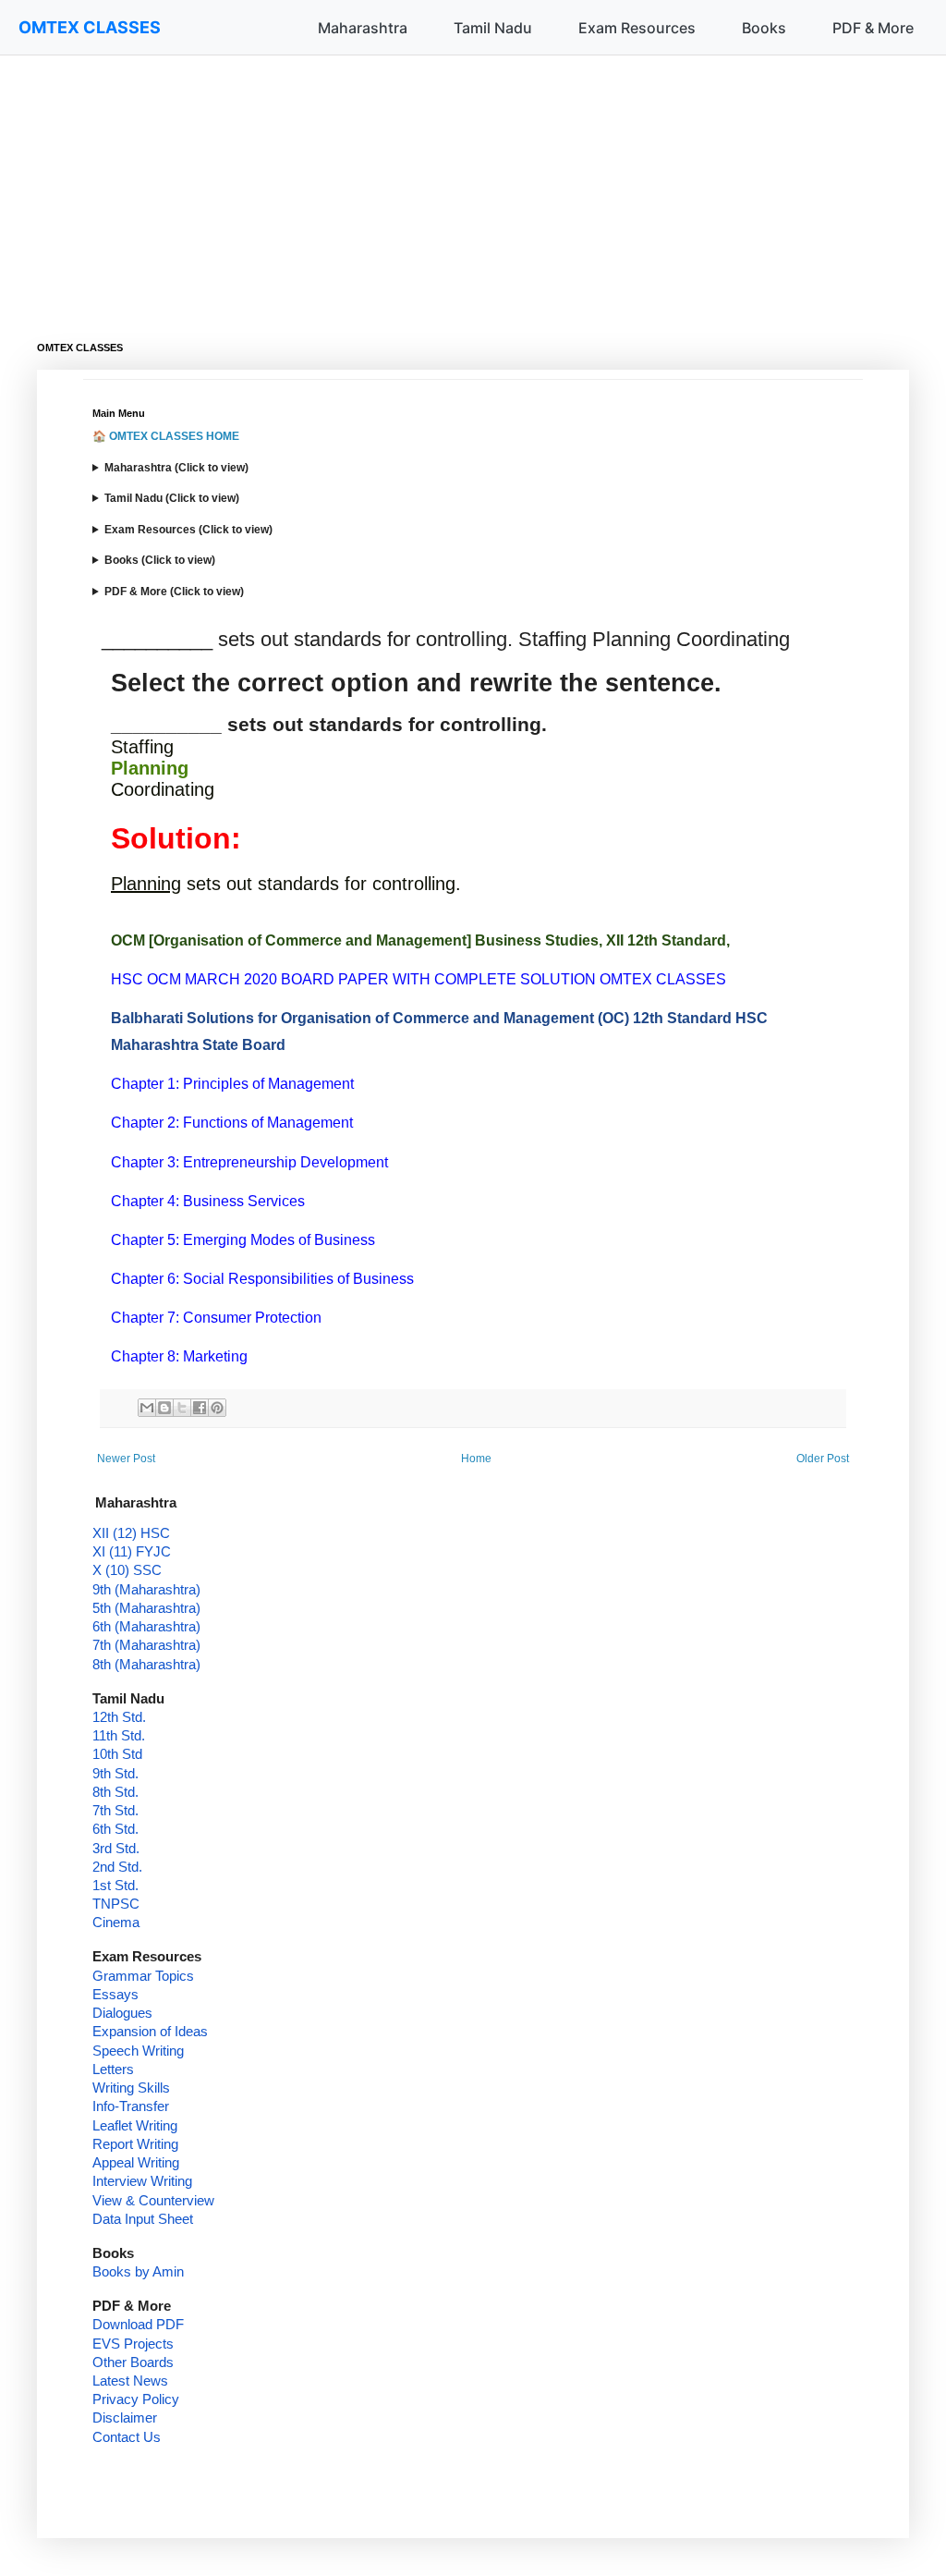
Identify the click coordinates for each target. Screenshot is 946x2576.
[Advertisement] (473, 185)
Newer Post (126, 1459)
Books (764, 28)
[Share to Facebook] (200, 1408)
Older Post (823, 1459)
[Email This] (147, 1408)
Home (476, 1459)
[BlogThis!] (164, 1408)
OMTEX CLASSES (90, 27)
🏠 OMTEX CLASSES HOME (166, 436)
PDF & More (873, 28)
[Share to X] (182, 1408)
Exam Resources (637, 28)
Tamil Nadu (493, 28)
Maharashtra (363, 28)
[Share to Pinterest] (217, 1408)
